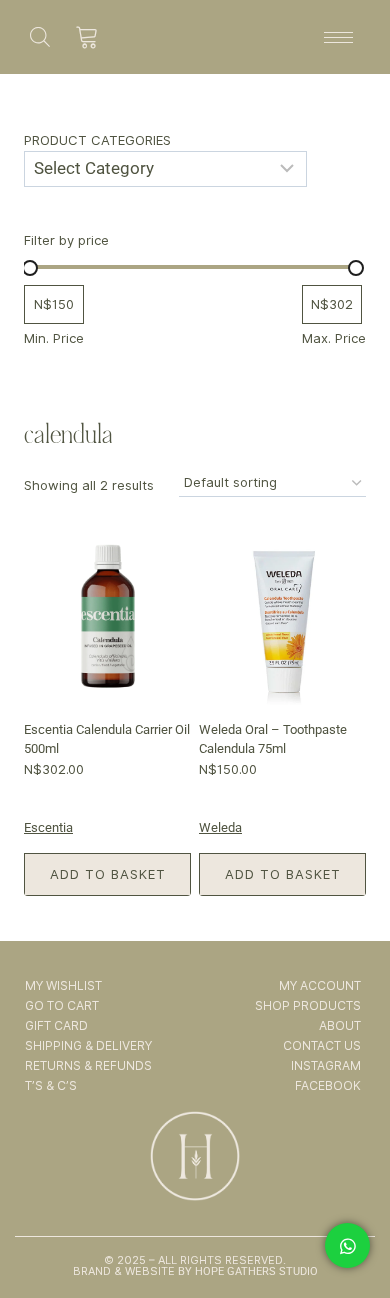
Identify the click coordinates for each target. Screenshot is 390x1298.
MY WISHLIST (63, 985)
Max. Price (334, 338)
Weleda (220, 827)
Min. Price (54, 338)
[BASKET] (87, 37)
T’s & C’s (51, 1085)
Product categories (97, 140)
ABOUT (340, 1025)
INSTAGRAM (326, 1065)
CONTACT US (322, 1045)
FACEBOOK (328, 1085)
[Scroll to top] (349, 1226)
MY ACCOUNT (320, 985)
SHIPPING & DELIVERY (88, 1045)
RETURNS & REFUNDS (88, 1065)
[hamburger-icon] (338, 37)
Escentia (48, 827)
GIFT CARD (56, 1025)
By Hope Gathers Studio (246, 1271)
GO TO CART (62, 1005)
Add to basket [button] (108, 874)
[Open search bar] (40, 36)
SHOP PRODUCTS (308, 1005)
